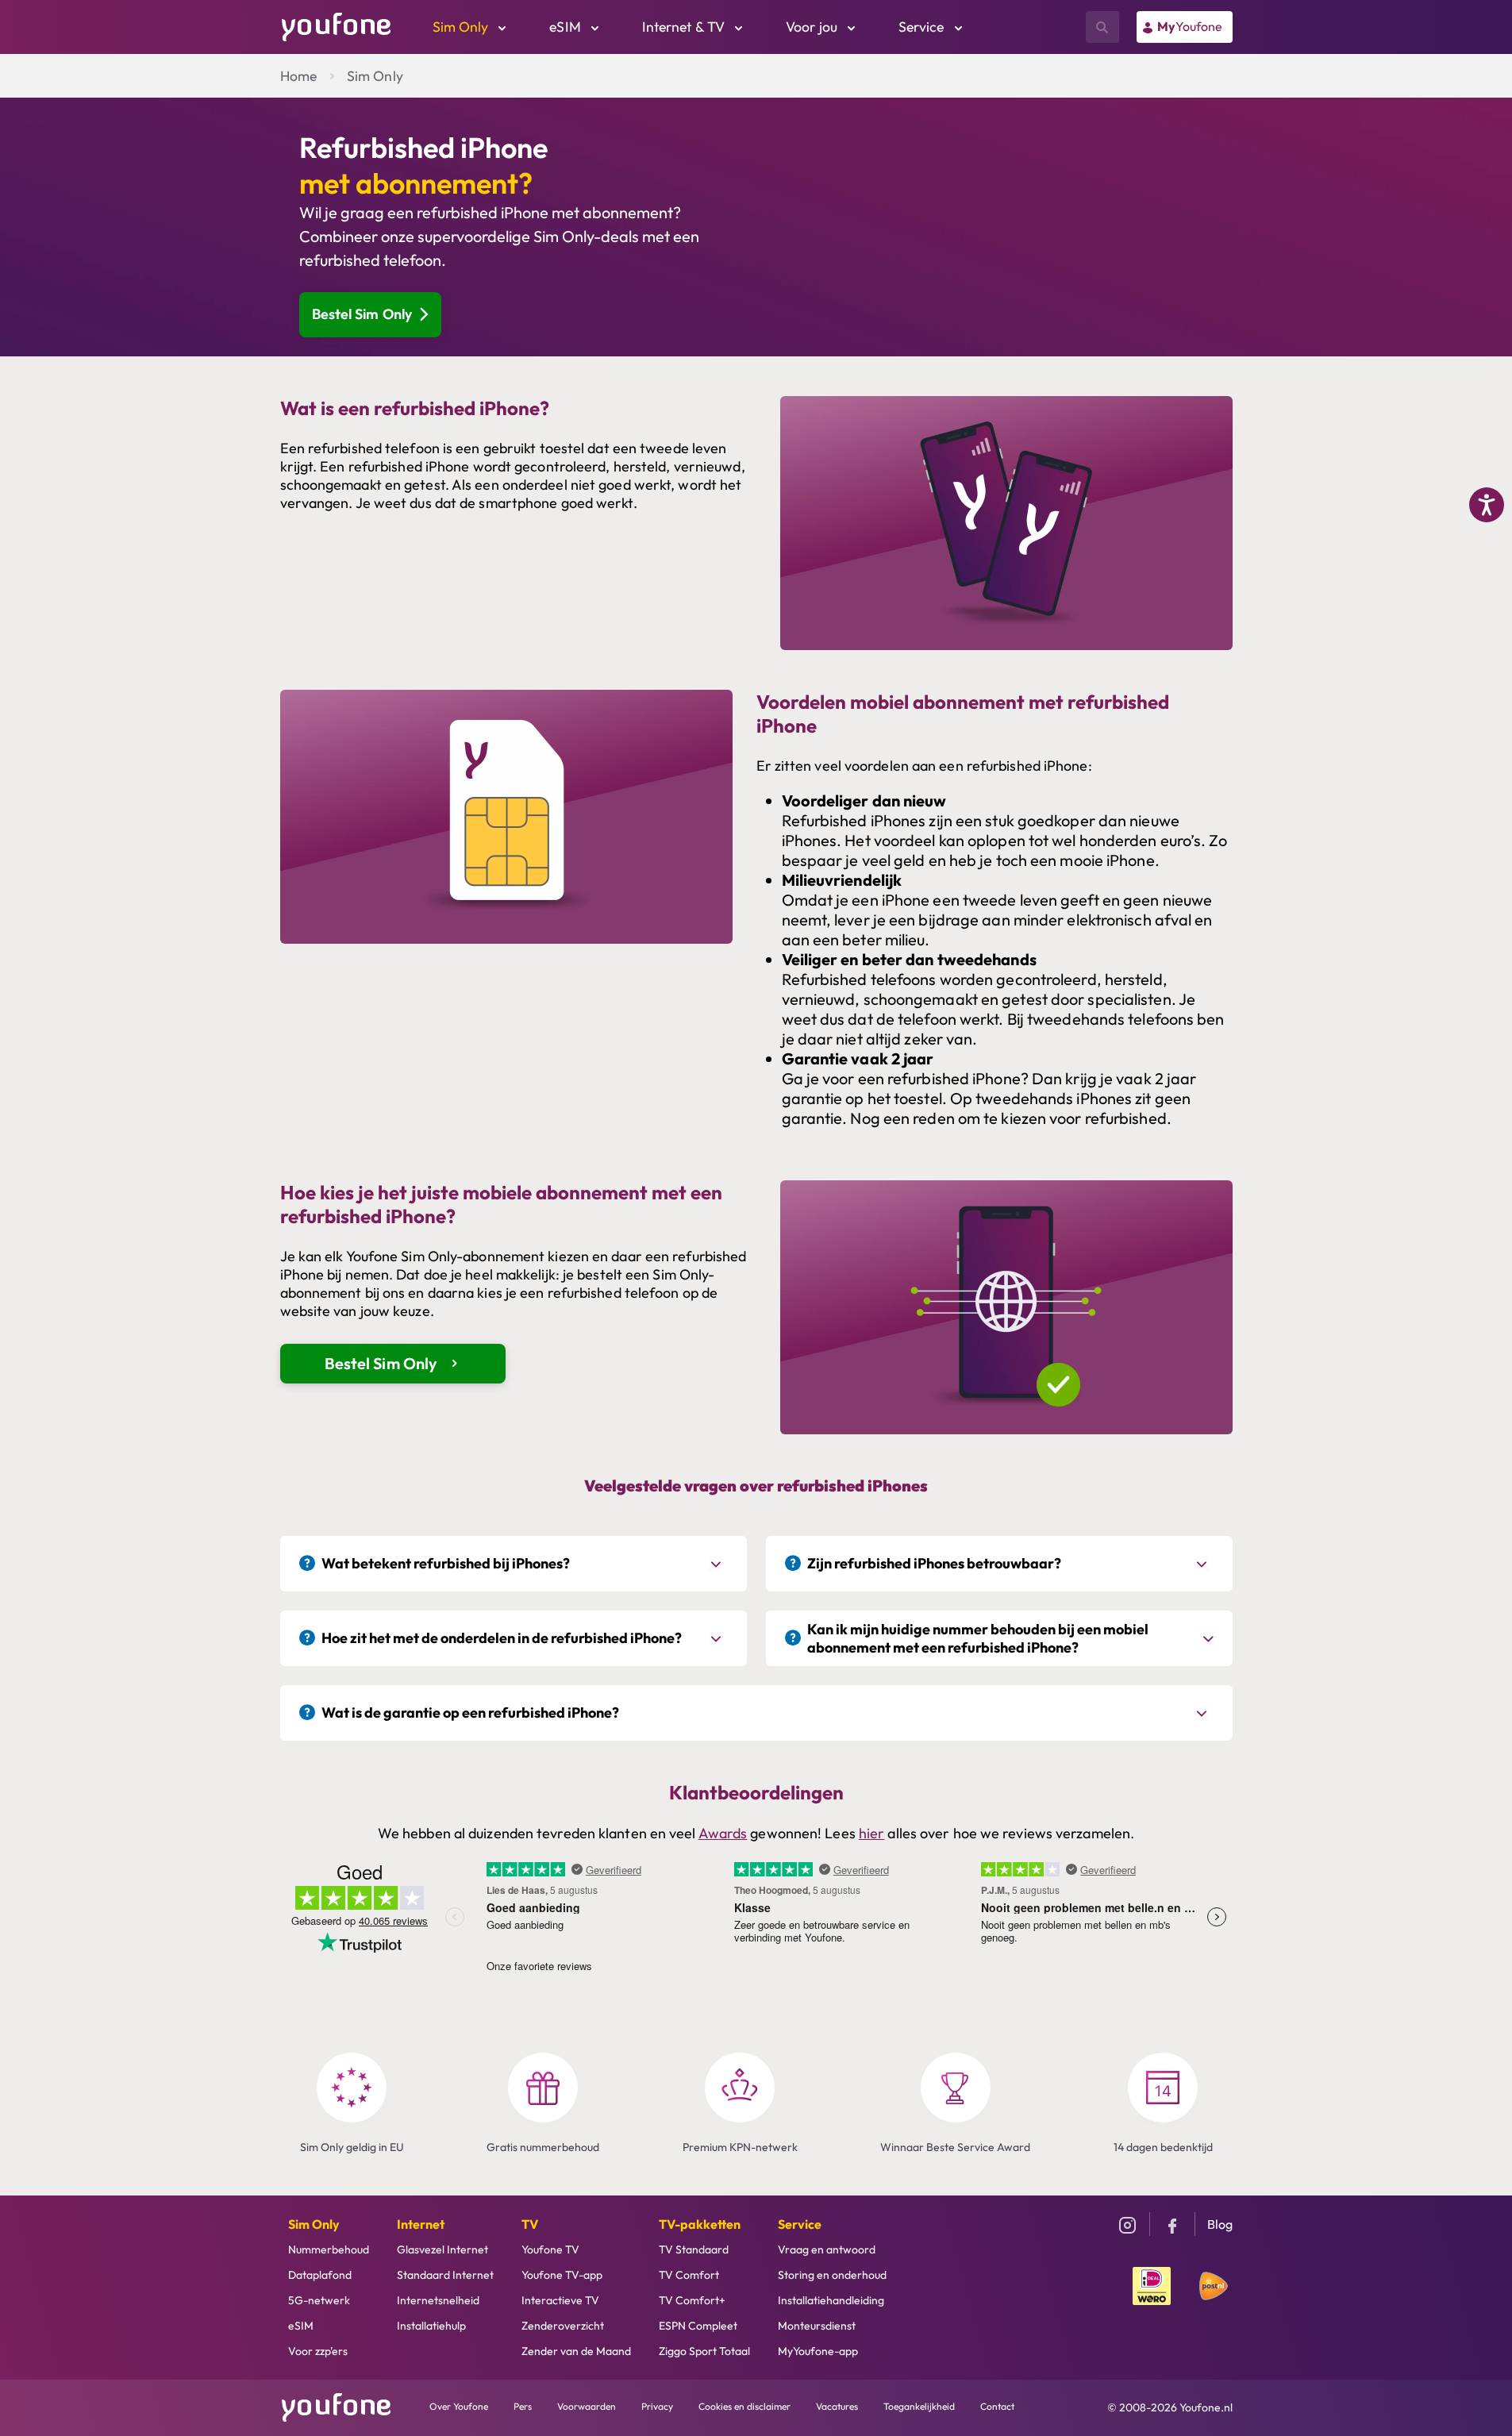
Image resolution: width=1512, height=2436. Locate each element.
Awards (723, 1833)
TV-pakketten (700, 2224)
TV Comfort (689, 2275)
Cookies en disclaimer (744, 2406)
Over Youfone (459, 2406)
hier (871, 1833)
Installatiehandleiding (831, 2300)
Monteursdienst (817, 2326)
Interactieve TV (560, 2300)
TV (530, 2224)
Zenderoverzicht (563, 2326)
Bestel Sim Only (362, 314)
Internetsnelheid (438, 2300)
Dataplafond (320, 2275)
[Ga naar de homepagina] (337, 25)
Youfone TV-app (562, 2275)
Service (800, 2224)
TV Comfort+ (692, 2300)
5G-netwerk (319, 2300)
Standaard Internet (445, 2275)
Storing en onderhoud (832, 2275)
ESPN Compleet (698, 2326)
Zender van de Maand (576, 2351)
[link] (1185, 27)
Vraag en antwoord (827, 2249)
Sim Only (375, 76)
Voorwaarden (587, 2406)
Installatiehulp (431, 2326)
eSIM (301, 2326)
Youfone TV (550, 2249)
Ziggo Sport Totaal (704, 2351)
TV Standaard (694, 2249)
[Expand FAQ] (718, 1564)
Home (298, 76)
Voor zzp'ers (318, 2351)
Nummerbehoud (329, 2249)
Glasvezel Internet (442, 2249)
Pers (523, 2406)
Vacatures (837, 2406)
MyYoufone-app (818, 2351)
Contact (997, 2406)
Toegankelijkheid (919, 2406)
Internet (421, 2224)
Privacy (657, 2406)
